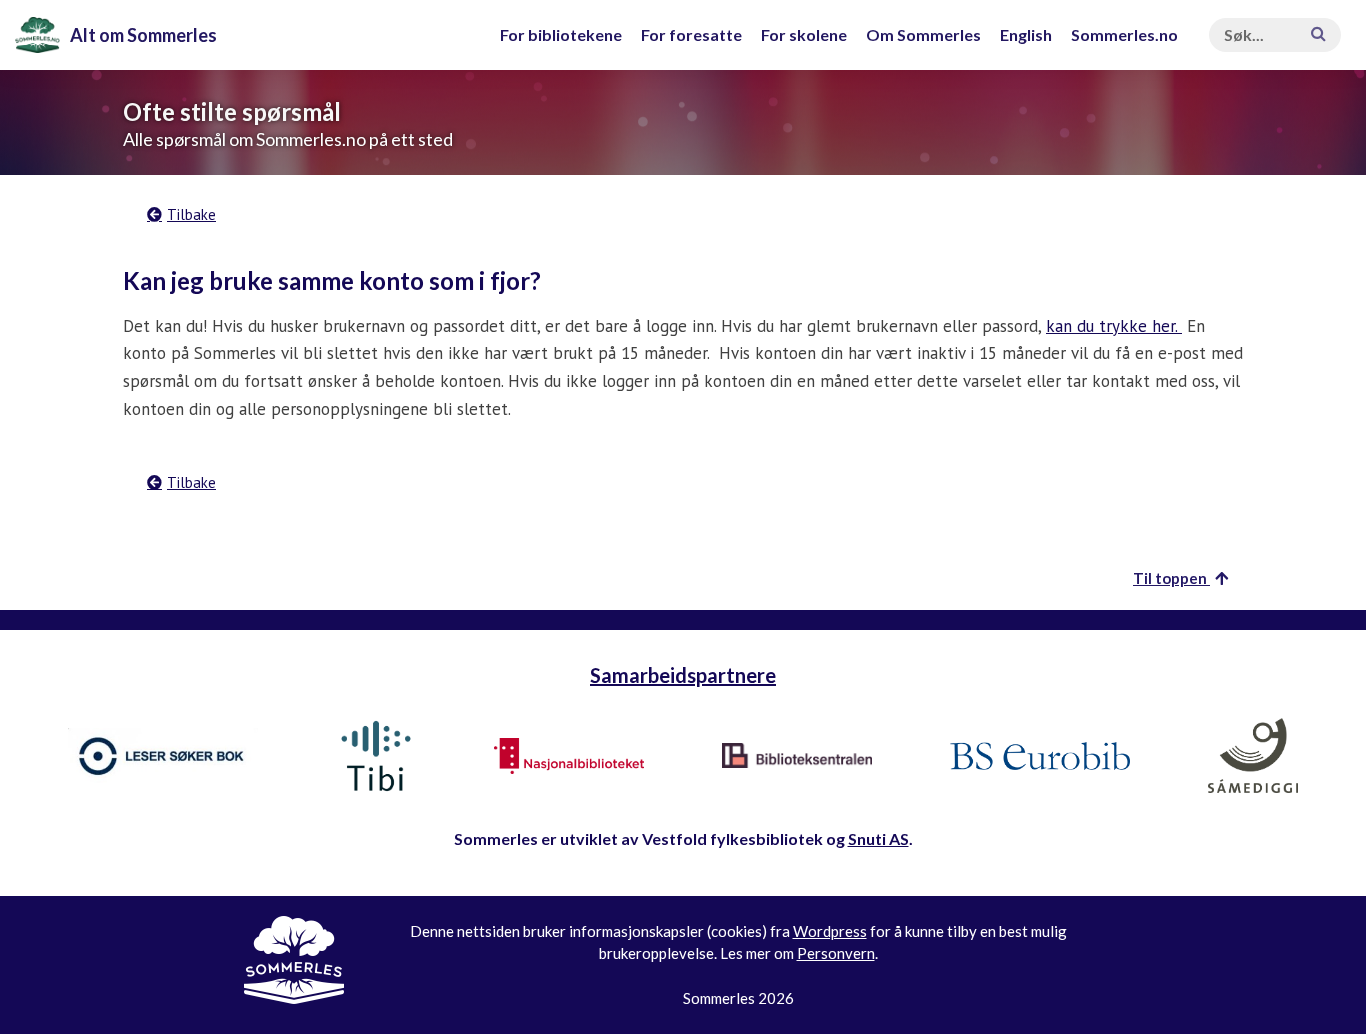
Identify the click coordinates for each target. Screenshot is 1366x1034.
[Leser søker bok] (163, 755)
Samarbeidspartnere (683, 675)
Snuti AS (878, 838)
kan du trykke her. (1114, 326)
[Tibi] (376, 756)
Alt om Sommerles (143, 35)
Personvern (836, 953)
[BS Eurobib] (1040, 756)
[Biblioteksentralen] (797, 756)
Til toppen (1171, 578)
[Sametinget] (1253, 756)
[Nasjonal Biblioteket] (569, 756)
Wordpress (830, 931)
